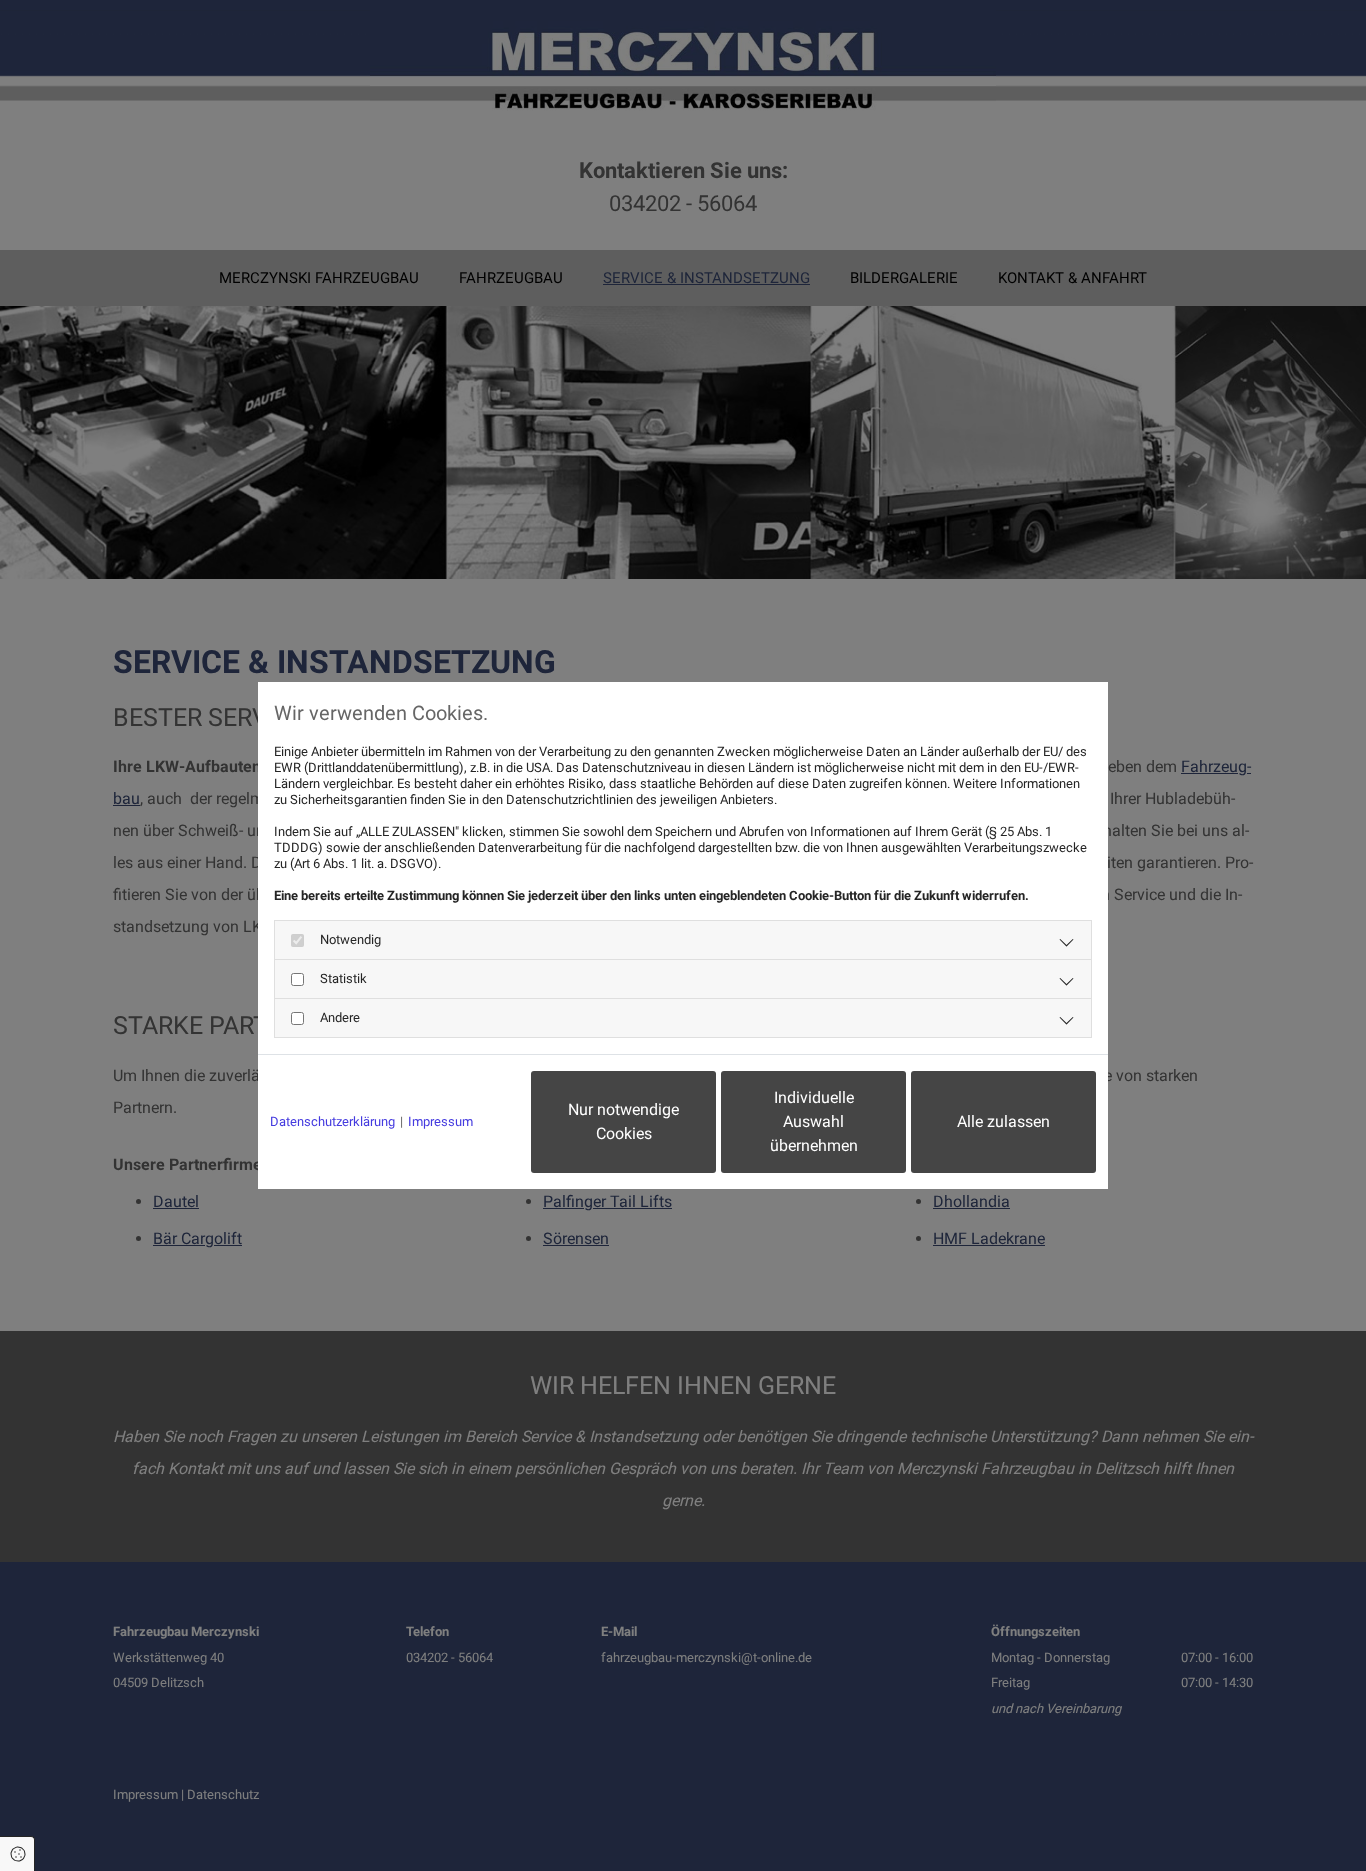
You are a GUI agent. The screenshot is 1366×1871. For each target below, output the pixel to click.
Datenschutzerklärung (332, 1121)
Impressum (440, 1121)
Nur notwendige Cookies (623, 1121)
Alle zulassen (1003, 1121)
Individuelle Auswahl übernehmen (814, 1121)
